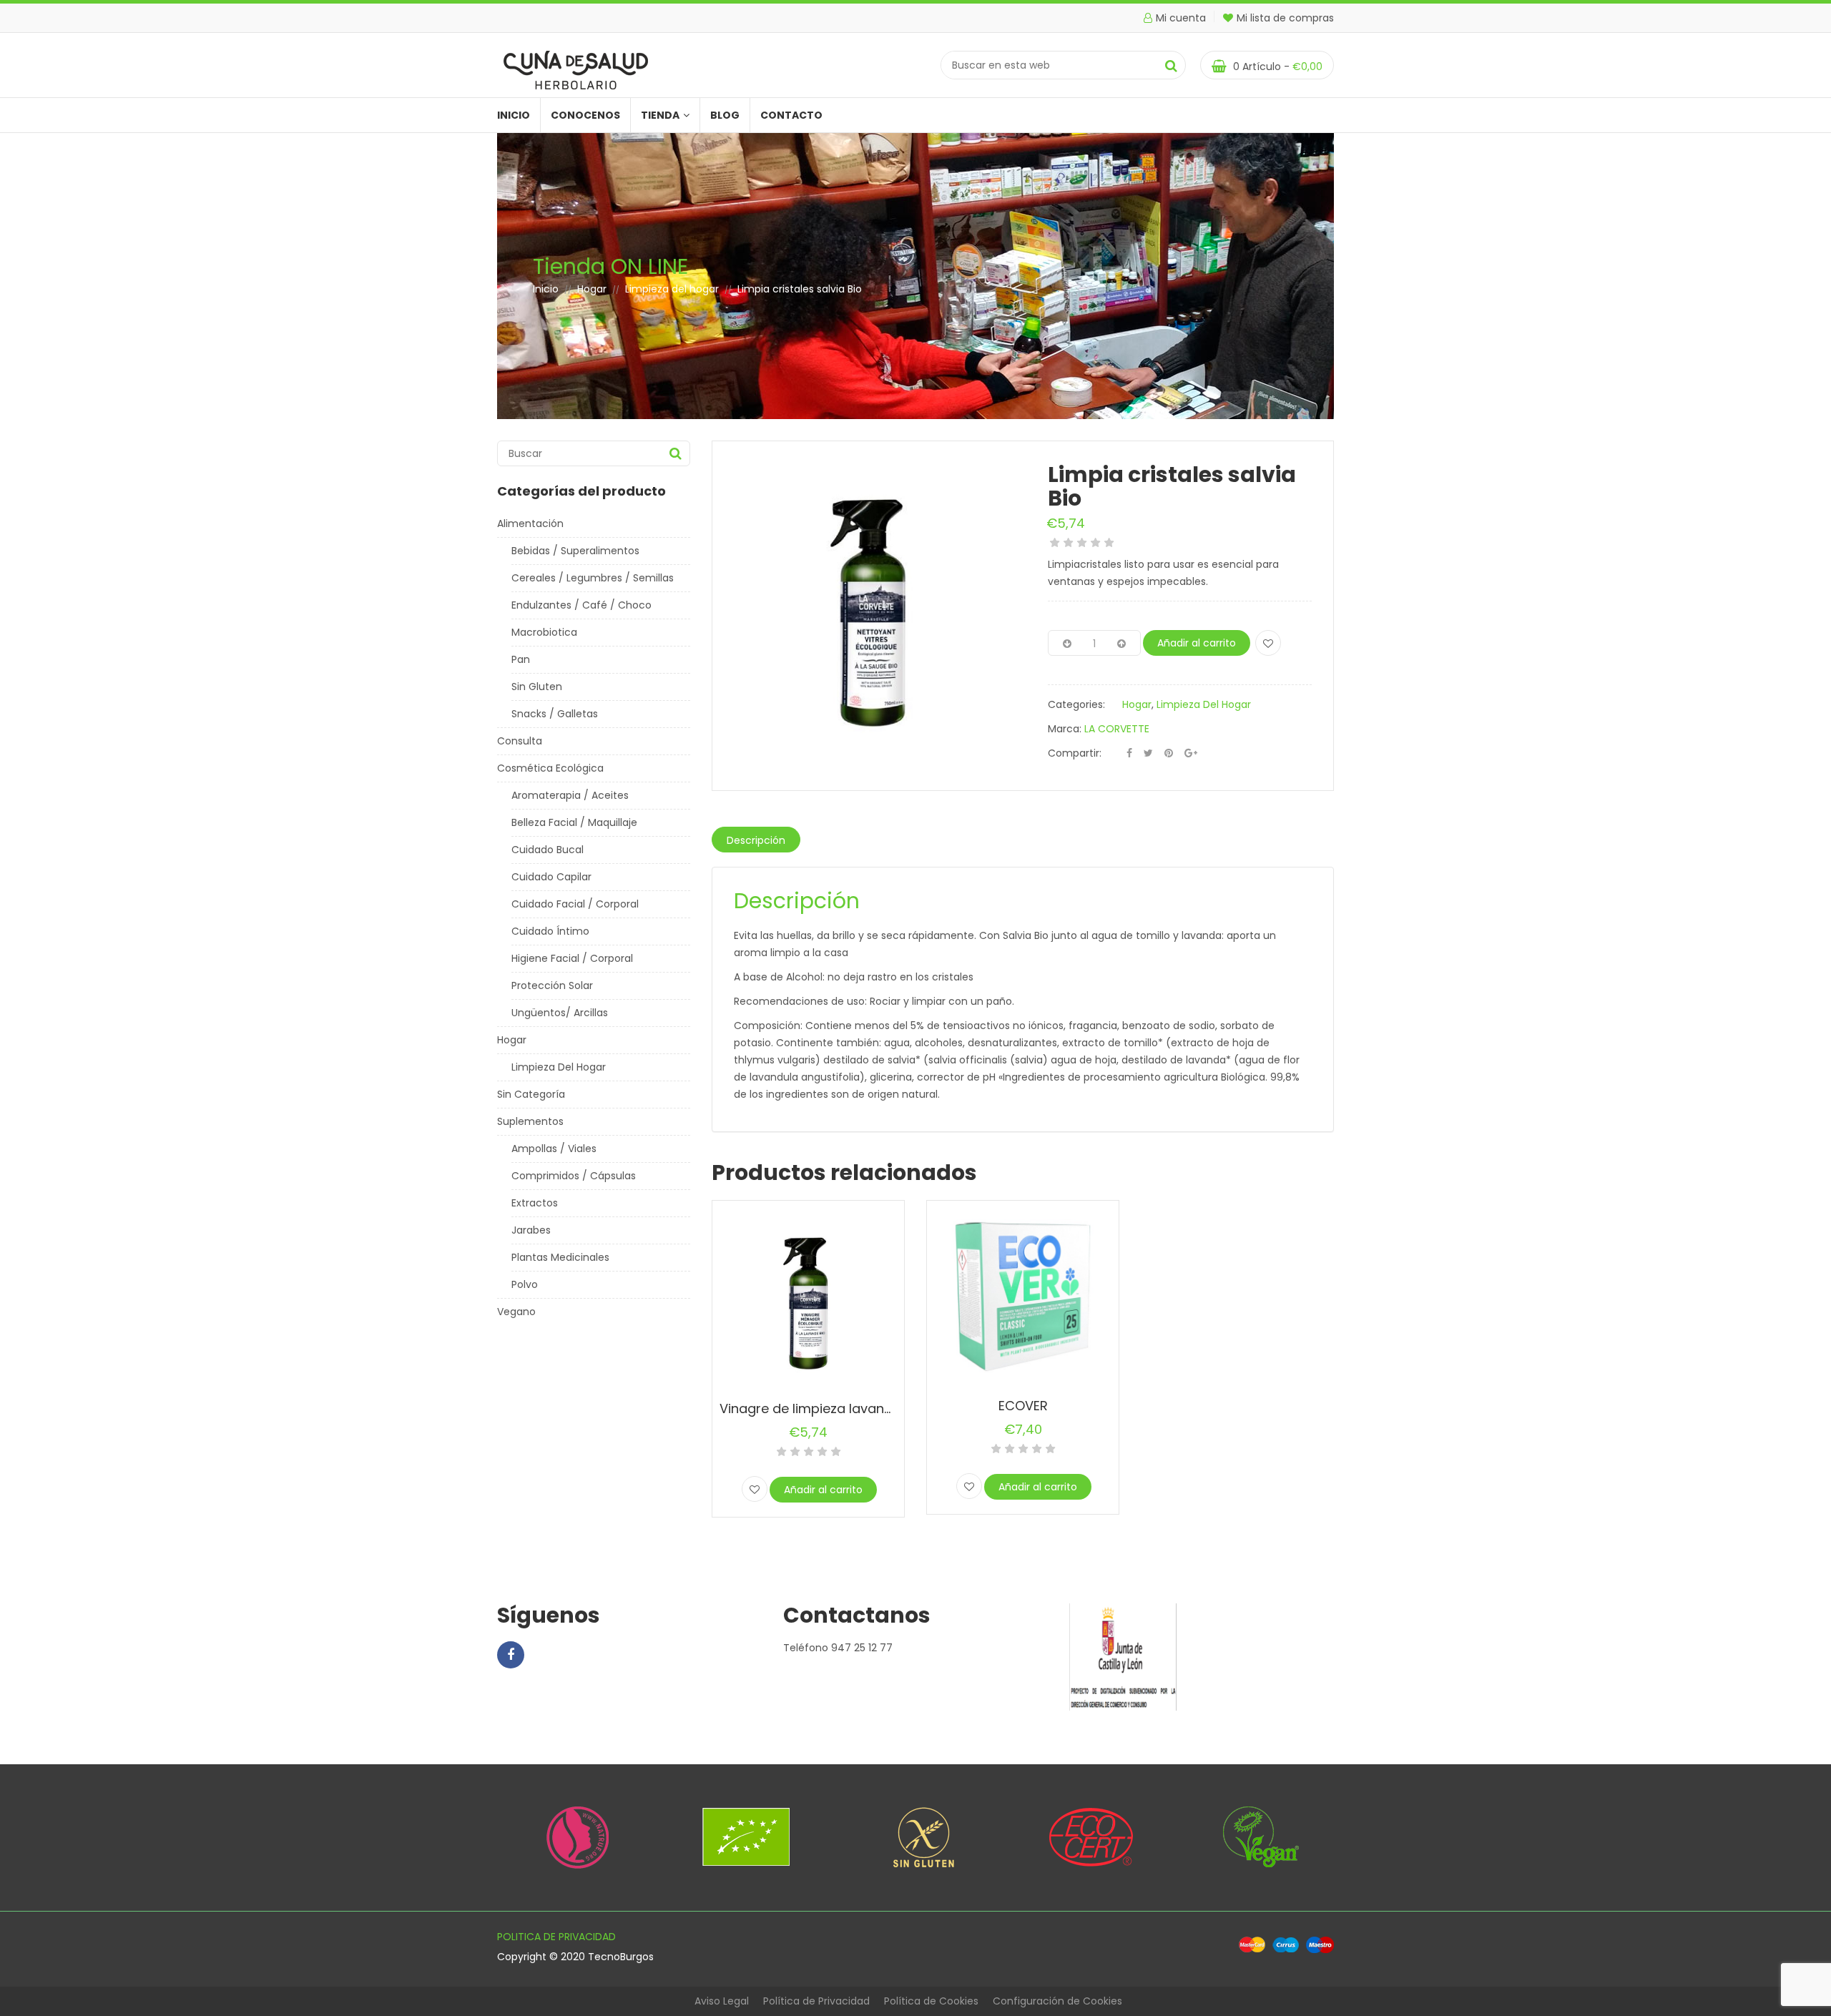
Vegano (516, 1312)
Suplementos (530, 1121)
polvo (525, 1284)
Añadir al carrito (1197, 643)
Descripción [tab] (756, 840)
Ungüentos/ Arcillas (560, 1013)
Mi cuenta (1181, 18)
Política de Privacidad (816, 2001)
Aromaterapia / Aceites (570, 795)
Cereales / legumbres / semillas (593, 578)
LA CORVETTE (1117, 729)
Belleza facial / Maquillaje (574, 822)
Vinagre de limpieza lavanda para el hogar (856, 1408)
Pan (521, 659)
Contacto (791, 115)
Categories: (1076, 704)
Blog (725, 115)
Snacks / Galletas (555, 714)
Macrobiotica (544, 632)
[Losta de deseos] (1268, 643)
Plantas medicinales (560, 1257)
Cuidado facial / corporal (575, 904)
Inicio (514, 115)
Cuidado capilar (551, 877)
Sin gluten (537, 687)
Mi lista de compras (1285, 18)
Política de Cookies (931, 2001)
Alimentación (530, 523)
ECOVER (1023, 1406)
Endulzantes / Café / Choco (581, 605)
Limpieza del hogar (672, 289)
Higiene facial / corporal (572, 958)
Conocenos (585, 115)
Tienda (660, 115)
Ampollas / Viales (554, 1149)
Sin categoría (531, 1094)
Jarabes (531, 1230)
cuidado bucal (548, 850)
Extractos (535, 1203)
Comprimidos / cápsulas (574, 1176)
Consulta (520, 741)
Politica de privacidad (556, 1937)
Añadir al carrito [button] (823, 1490)
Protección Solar (552, 985)
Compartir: (1075, 753)
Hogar (592, 289)
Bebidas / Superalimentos (575, 551)
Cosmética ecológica (550, 768)
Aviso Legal (722, 2001)
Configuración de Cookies (1057, 2001)
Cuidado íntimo (550, 931)
